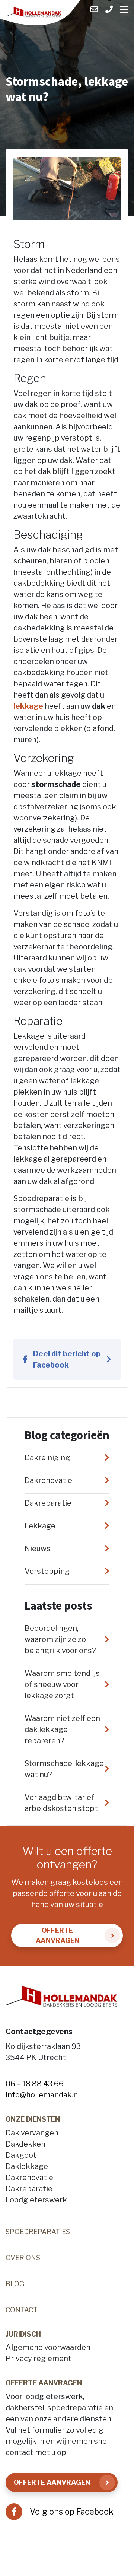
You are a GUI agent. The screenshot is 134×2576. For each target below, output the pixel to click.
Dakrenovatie (29, 2178)
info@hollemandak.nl (43, 2095)
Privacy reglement (39, 2359)
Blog (15, 2284)
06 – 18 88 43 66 (35, 2084)
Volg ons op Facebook (72, 2512)
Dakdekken (25, 2144)
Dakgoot (21, 2155)
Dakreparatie (29, 2189)
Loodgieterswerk (36, 2200)
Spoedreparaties (38, 2232)
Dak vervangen (32, 2133)
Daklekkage (27, 2166)
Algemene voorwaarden (48, 2347)
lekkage (28, 706)
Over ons (23, 2258)
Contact (22, 2310)
